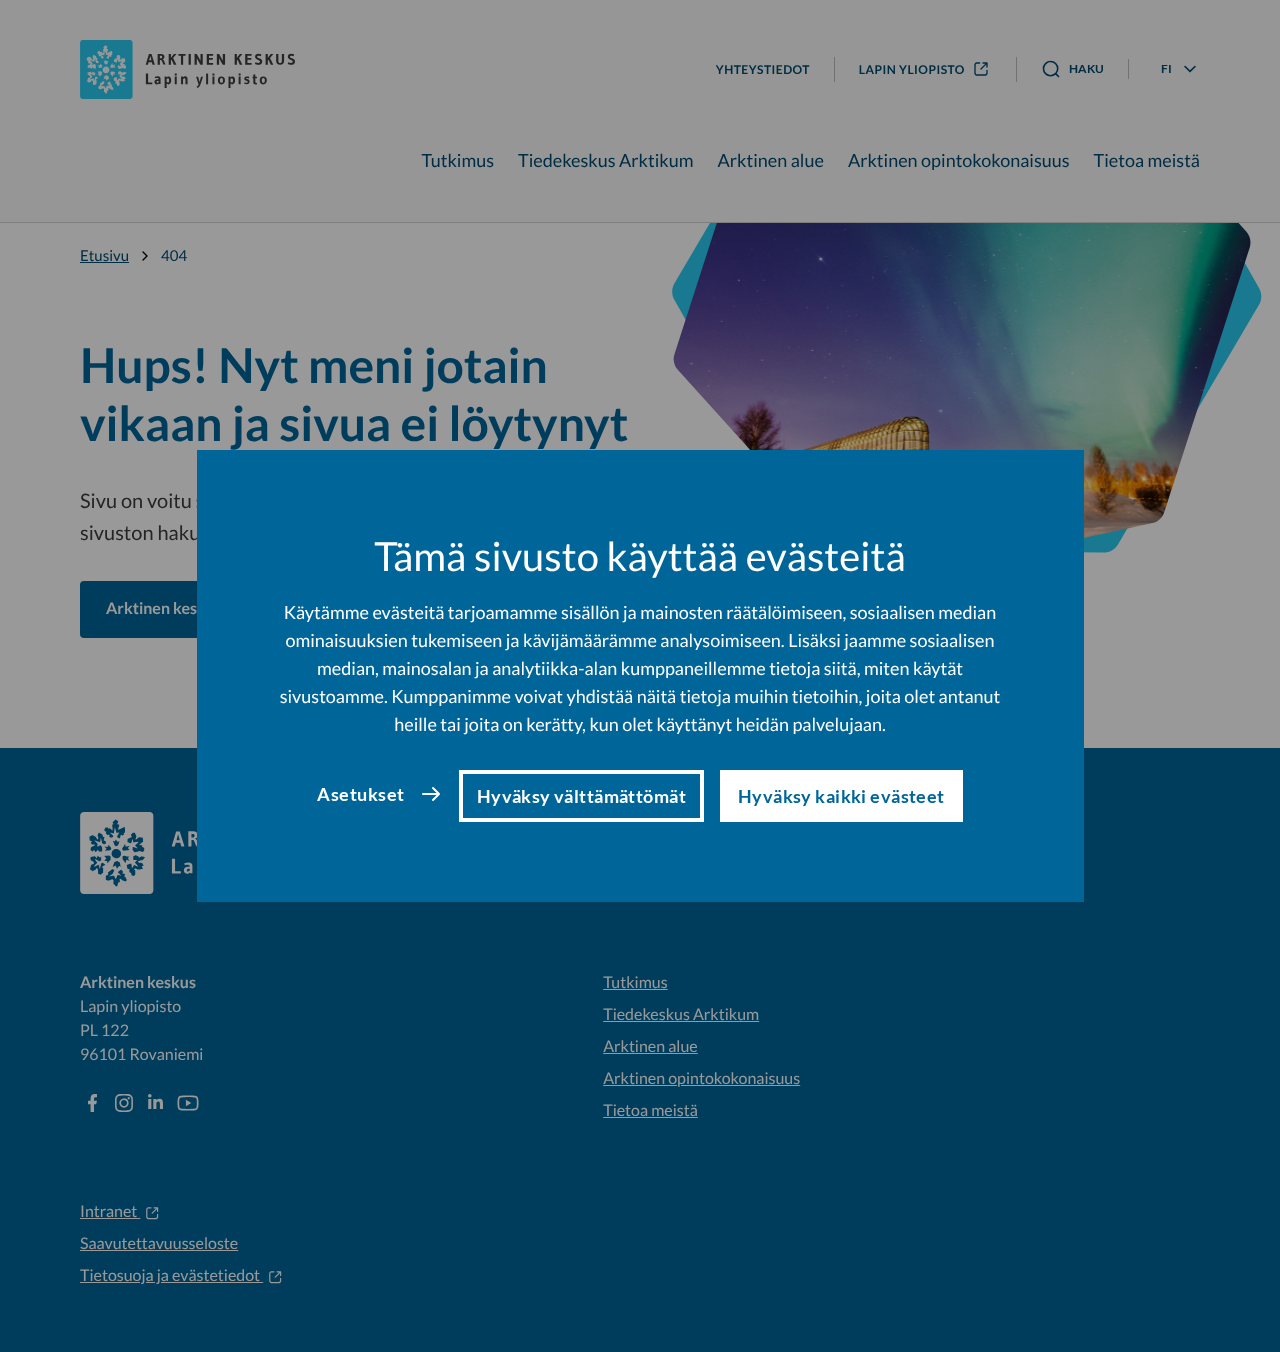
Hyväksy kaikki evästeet (841, 796)
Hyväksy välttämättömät (581, 796)
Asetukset (360, 794)
